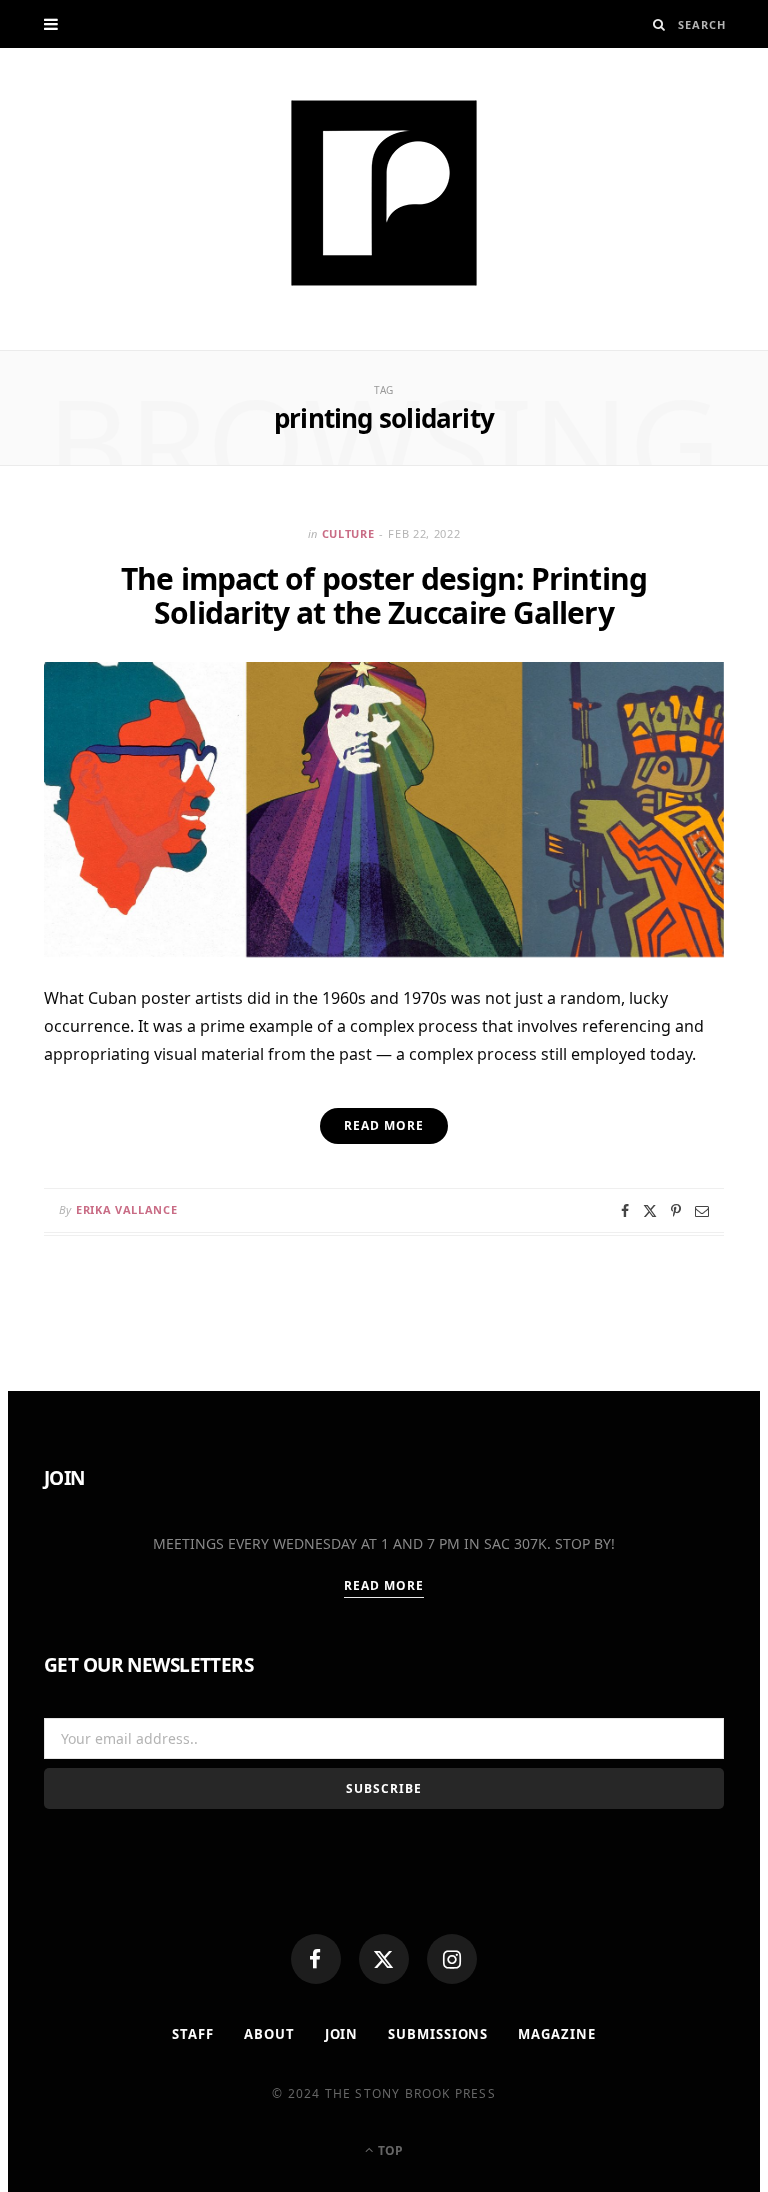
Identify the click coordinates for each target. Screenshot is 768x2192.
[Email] (702, 1211)
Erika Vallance (126, 1209)
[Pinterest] (676, 1211)
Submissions (438, 2034)
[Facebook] (316, 1959)
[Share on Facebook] (625, 1211)
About (269, 2034)
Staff (193, 2034)
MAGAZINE (556, 2034)
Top (389, 2150)
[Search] (659, 24)
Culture (348, 533)
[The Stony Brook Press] (384, 193)
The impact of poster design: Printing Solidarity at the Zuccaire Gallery (384, 595)
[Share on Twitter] (650, 1211)
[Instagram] (452, 1959)
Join (342, 2034)
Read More (384, 1585)
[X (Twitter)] (384, 1959)
